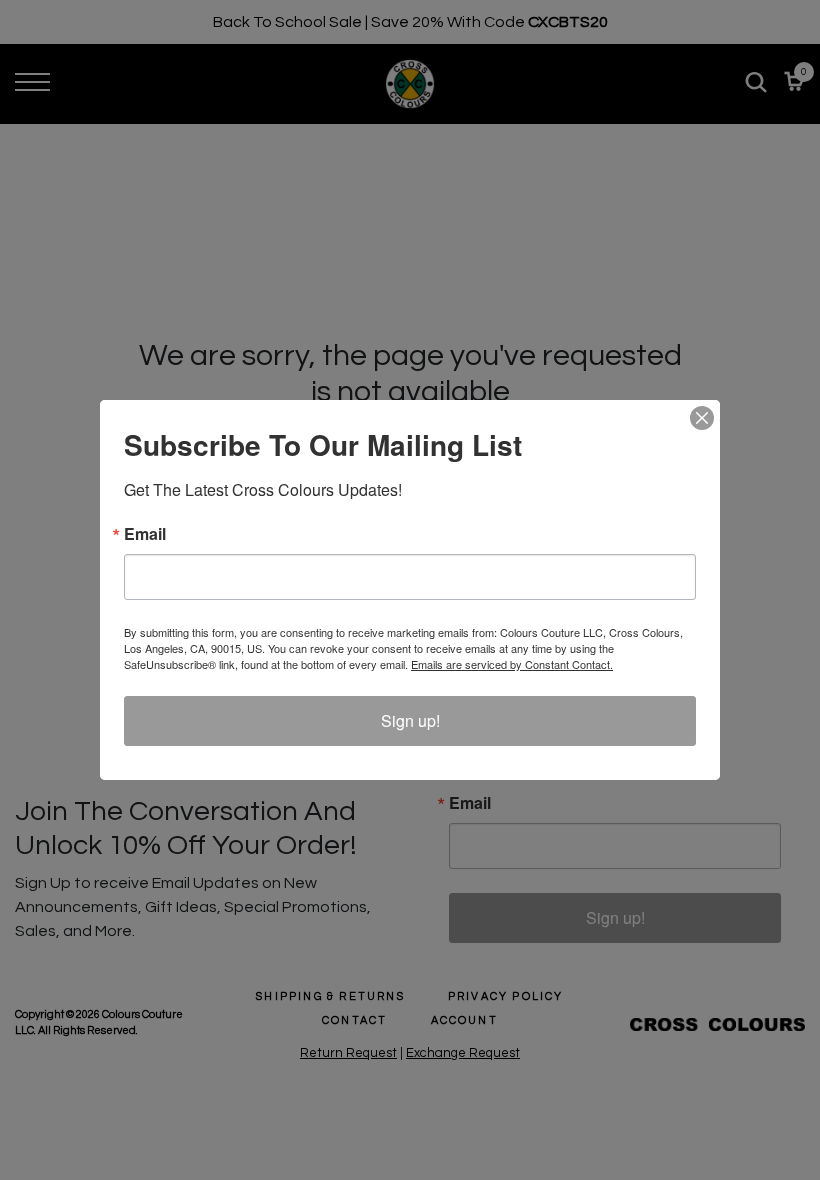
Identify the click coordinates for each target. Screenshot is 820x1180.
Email (145, 534)
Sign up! (410, 720)
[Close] (702, 418)
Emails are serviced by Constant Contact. (512, 664)
